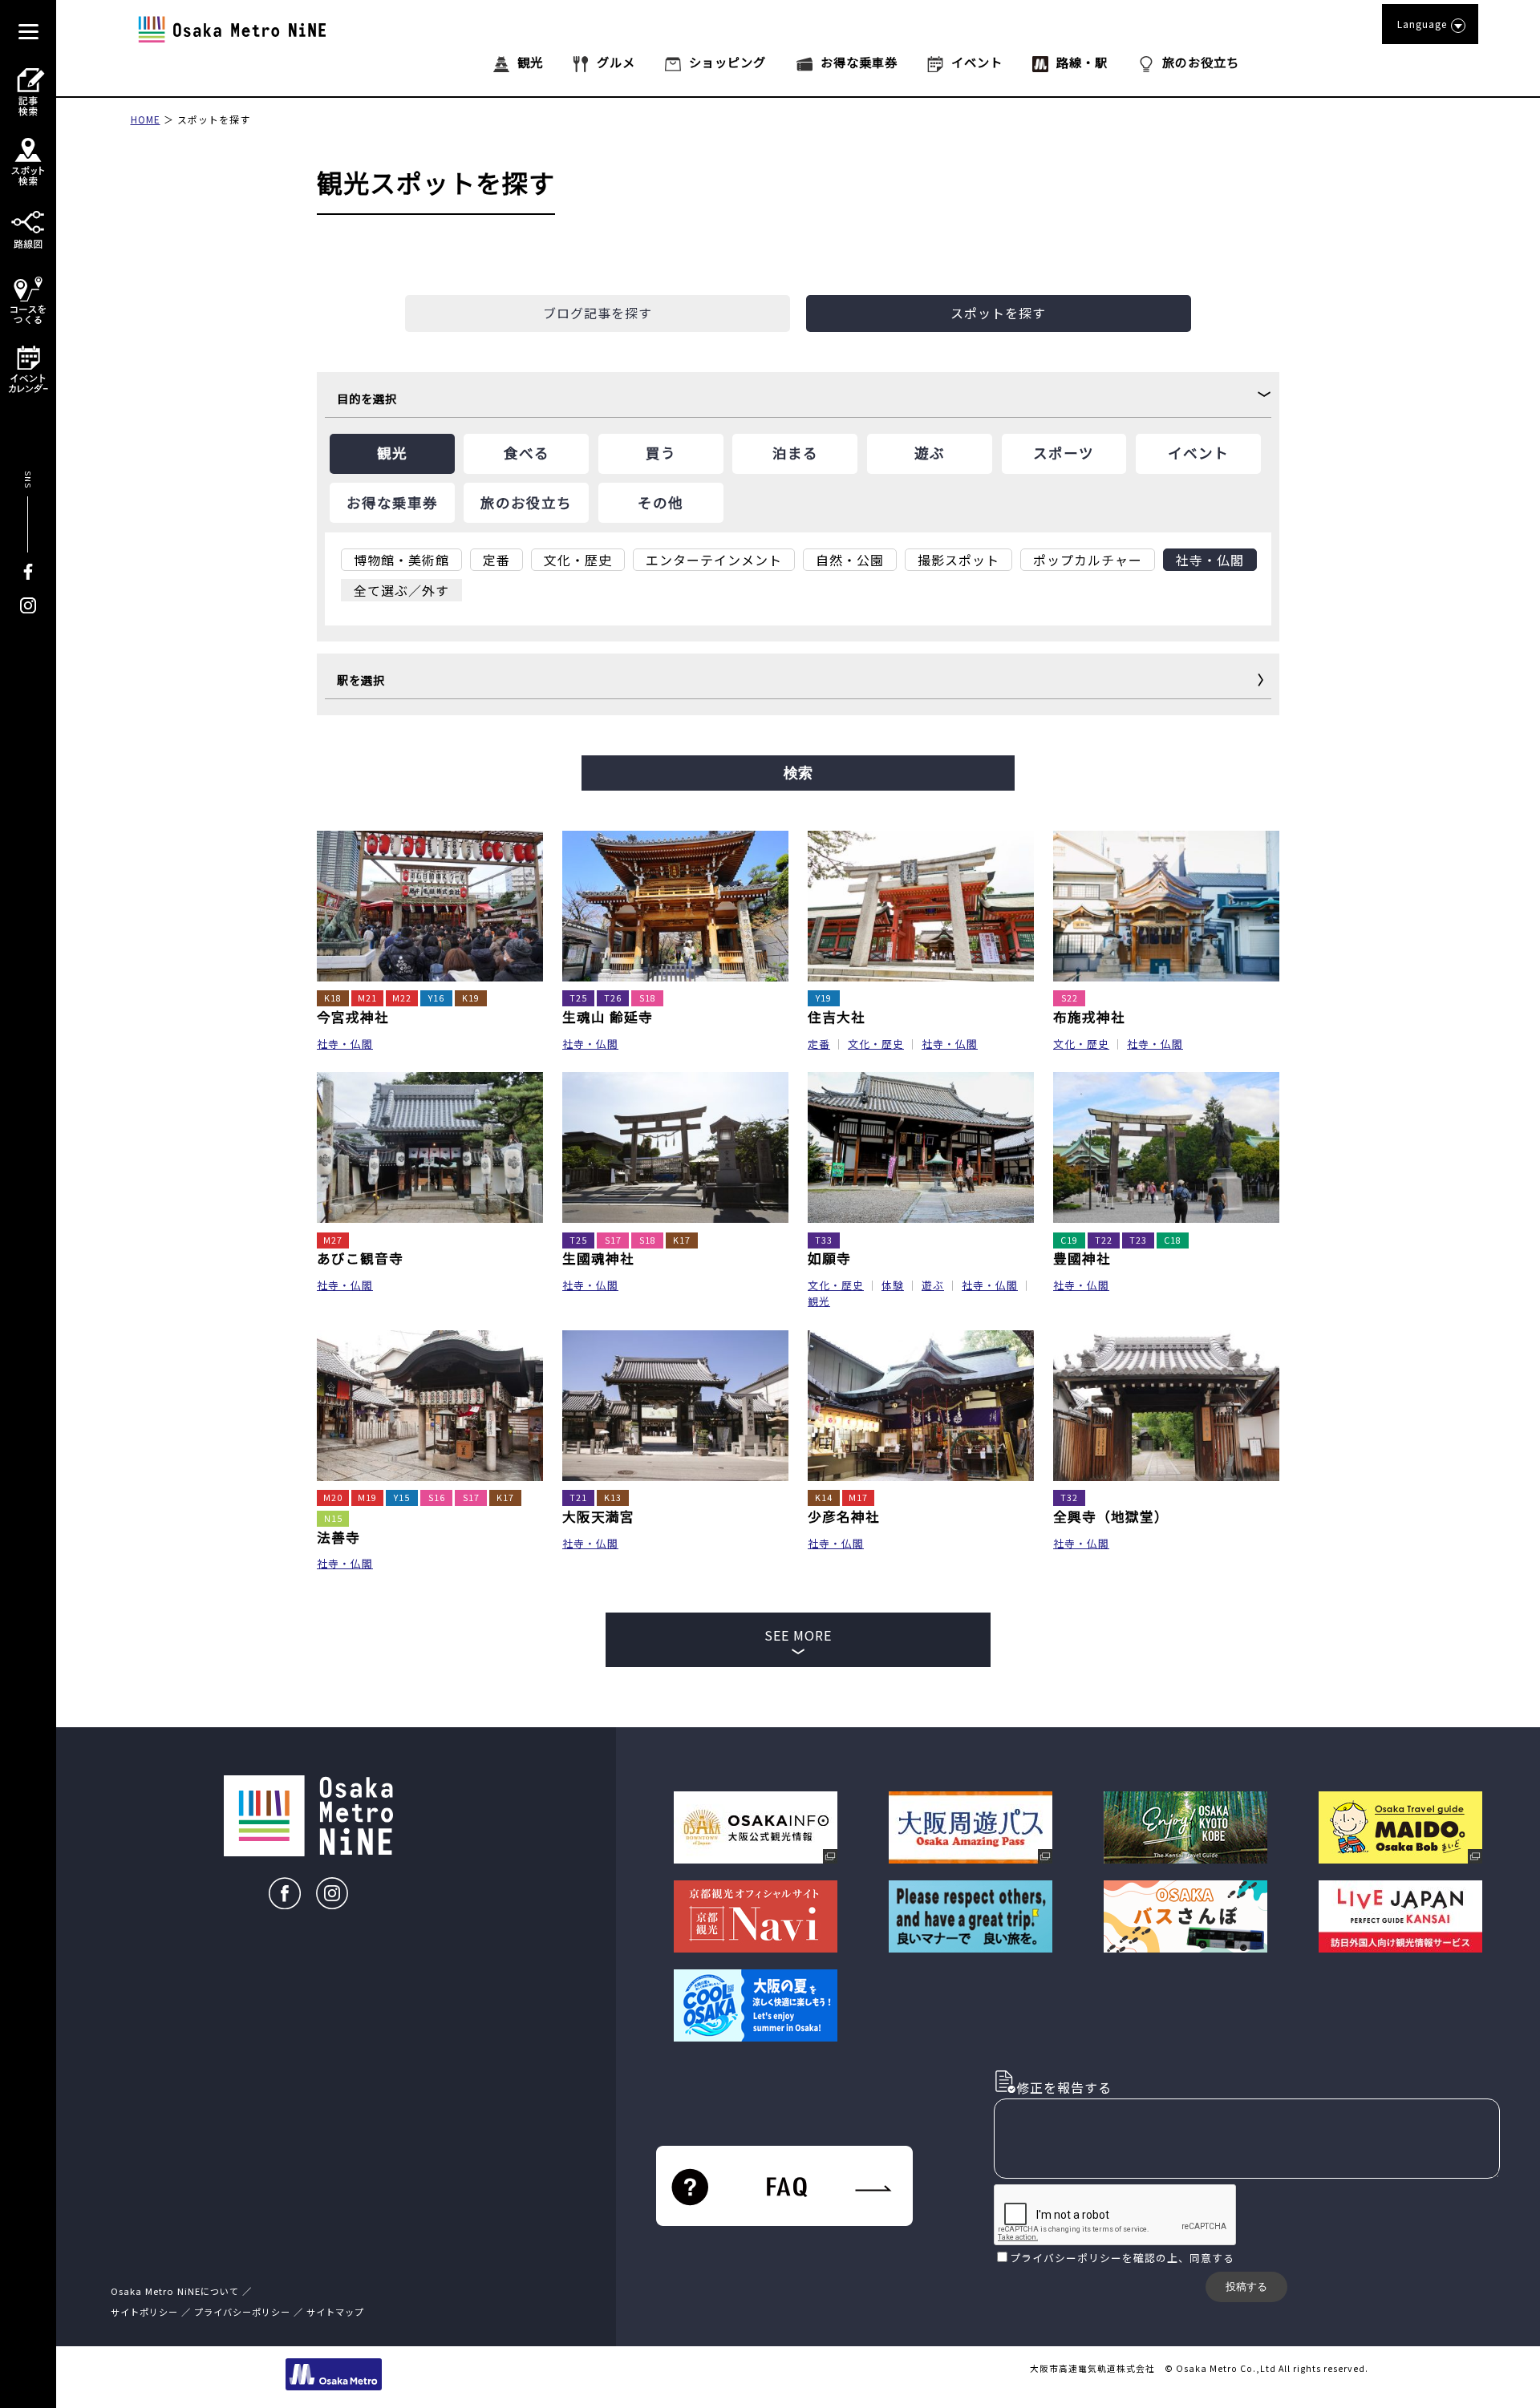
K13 (613, 1497)
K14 (824, 1497)
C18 (1173, 1240)
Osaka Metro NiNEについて (175, 2291)
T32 (1069, 1497)
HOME (146, 119)
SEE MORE (798, 1635)
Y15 (402, 1497)
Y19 (824, 998)
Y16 (436, 998)
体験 (893, 1285)
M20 (333, 1497)
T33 (824, 1240)
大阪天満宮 (598, 1516)
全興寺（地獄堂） (1111, 1516)
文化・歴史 (876, 1044)
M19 (367, 1497)
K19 (471, 998)
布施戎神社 (1089, 1017)
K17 (682, 1240)
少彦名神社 (844, 1516)
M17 (858, 1497)
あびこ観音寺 (360, 1258)
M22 (402, 998)
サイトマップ (335, 2312)
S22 (1070, 998)
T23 (1138, 1240)
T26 (613, 998)
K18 (333, 998)
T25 (578, 998)
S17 (613, 1240)
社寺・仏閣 (345, 1044)
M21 (367, 998)
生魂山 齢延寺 (608, 1017)
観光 (819, 1301)
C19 (1069, 1240)
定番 (819, 1044)
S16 (437, 1497)
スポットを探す (214, 119)
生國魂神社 (598, 1258)
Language (1422, 24)
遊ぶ (933, 1285)
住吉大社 (837, 1017)
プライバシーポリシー (1066, 2258)
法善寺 (338, 1537)
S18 (648, 998)
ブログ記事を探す (598, 313)
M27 (333, 1240)
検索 (798, 773)
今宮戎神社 (353, 1017)
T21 (578, 1497)
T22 (1104, 1240)
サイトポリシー (144, 2312)
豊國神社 (1082, 1258)
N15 (333, 1518)
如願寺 (829, 1258)
